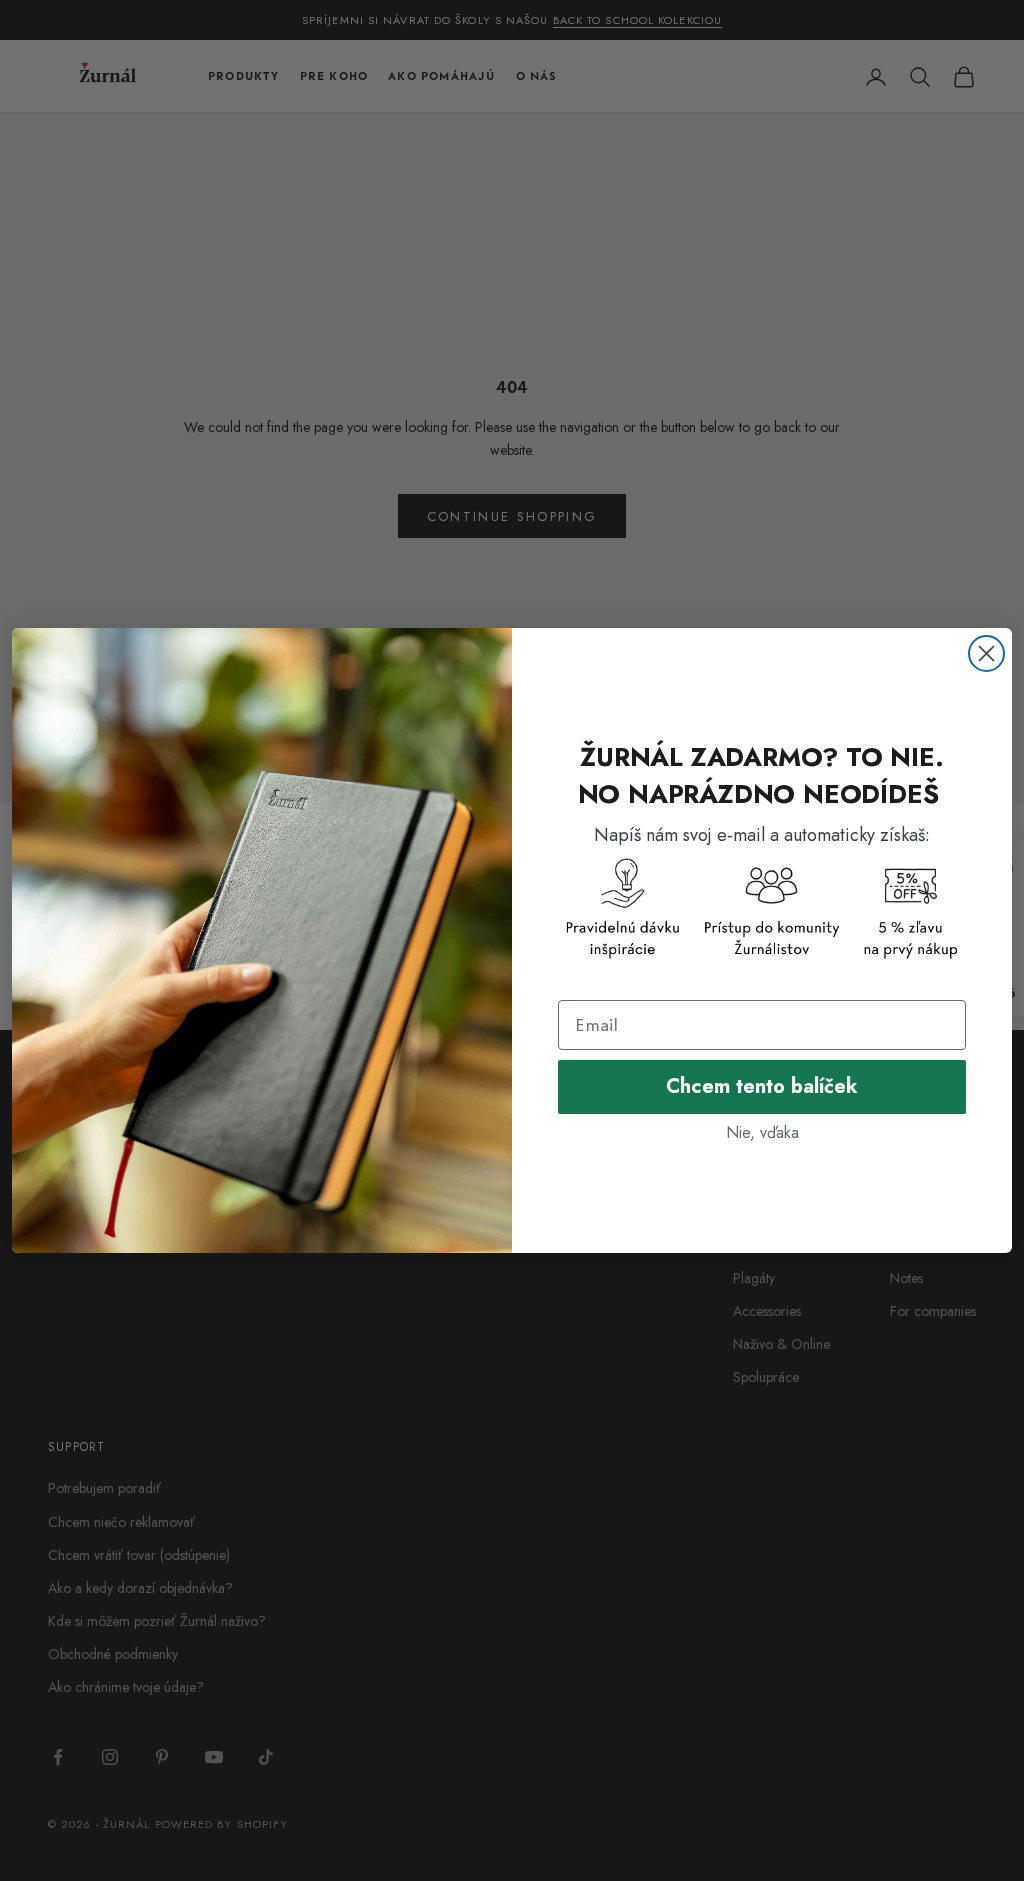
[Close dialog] (986, 653)
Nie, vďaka (762, 1132)
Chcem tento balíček (762, 1086)
